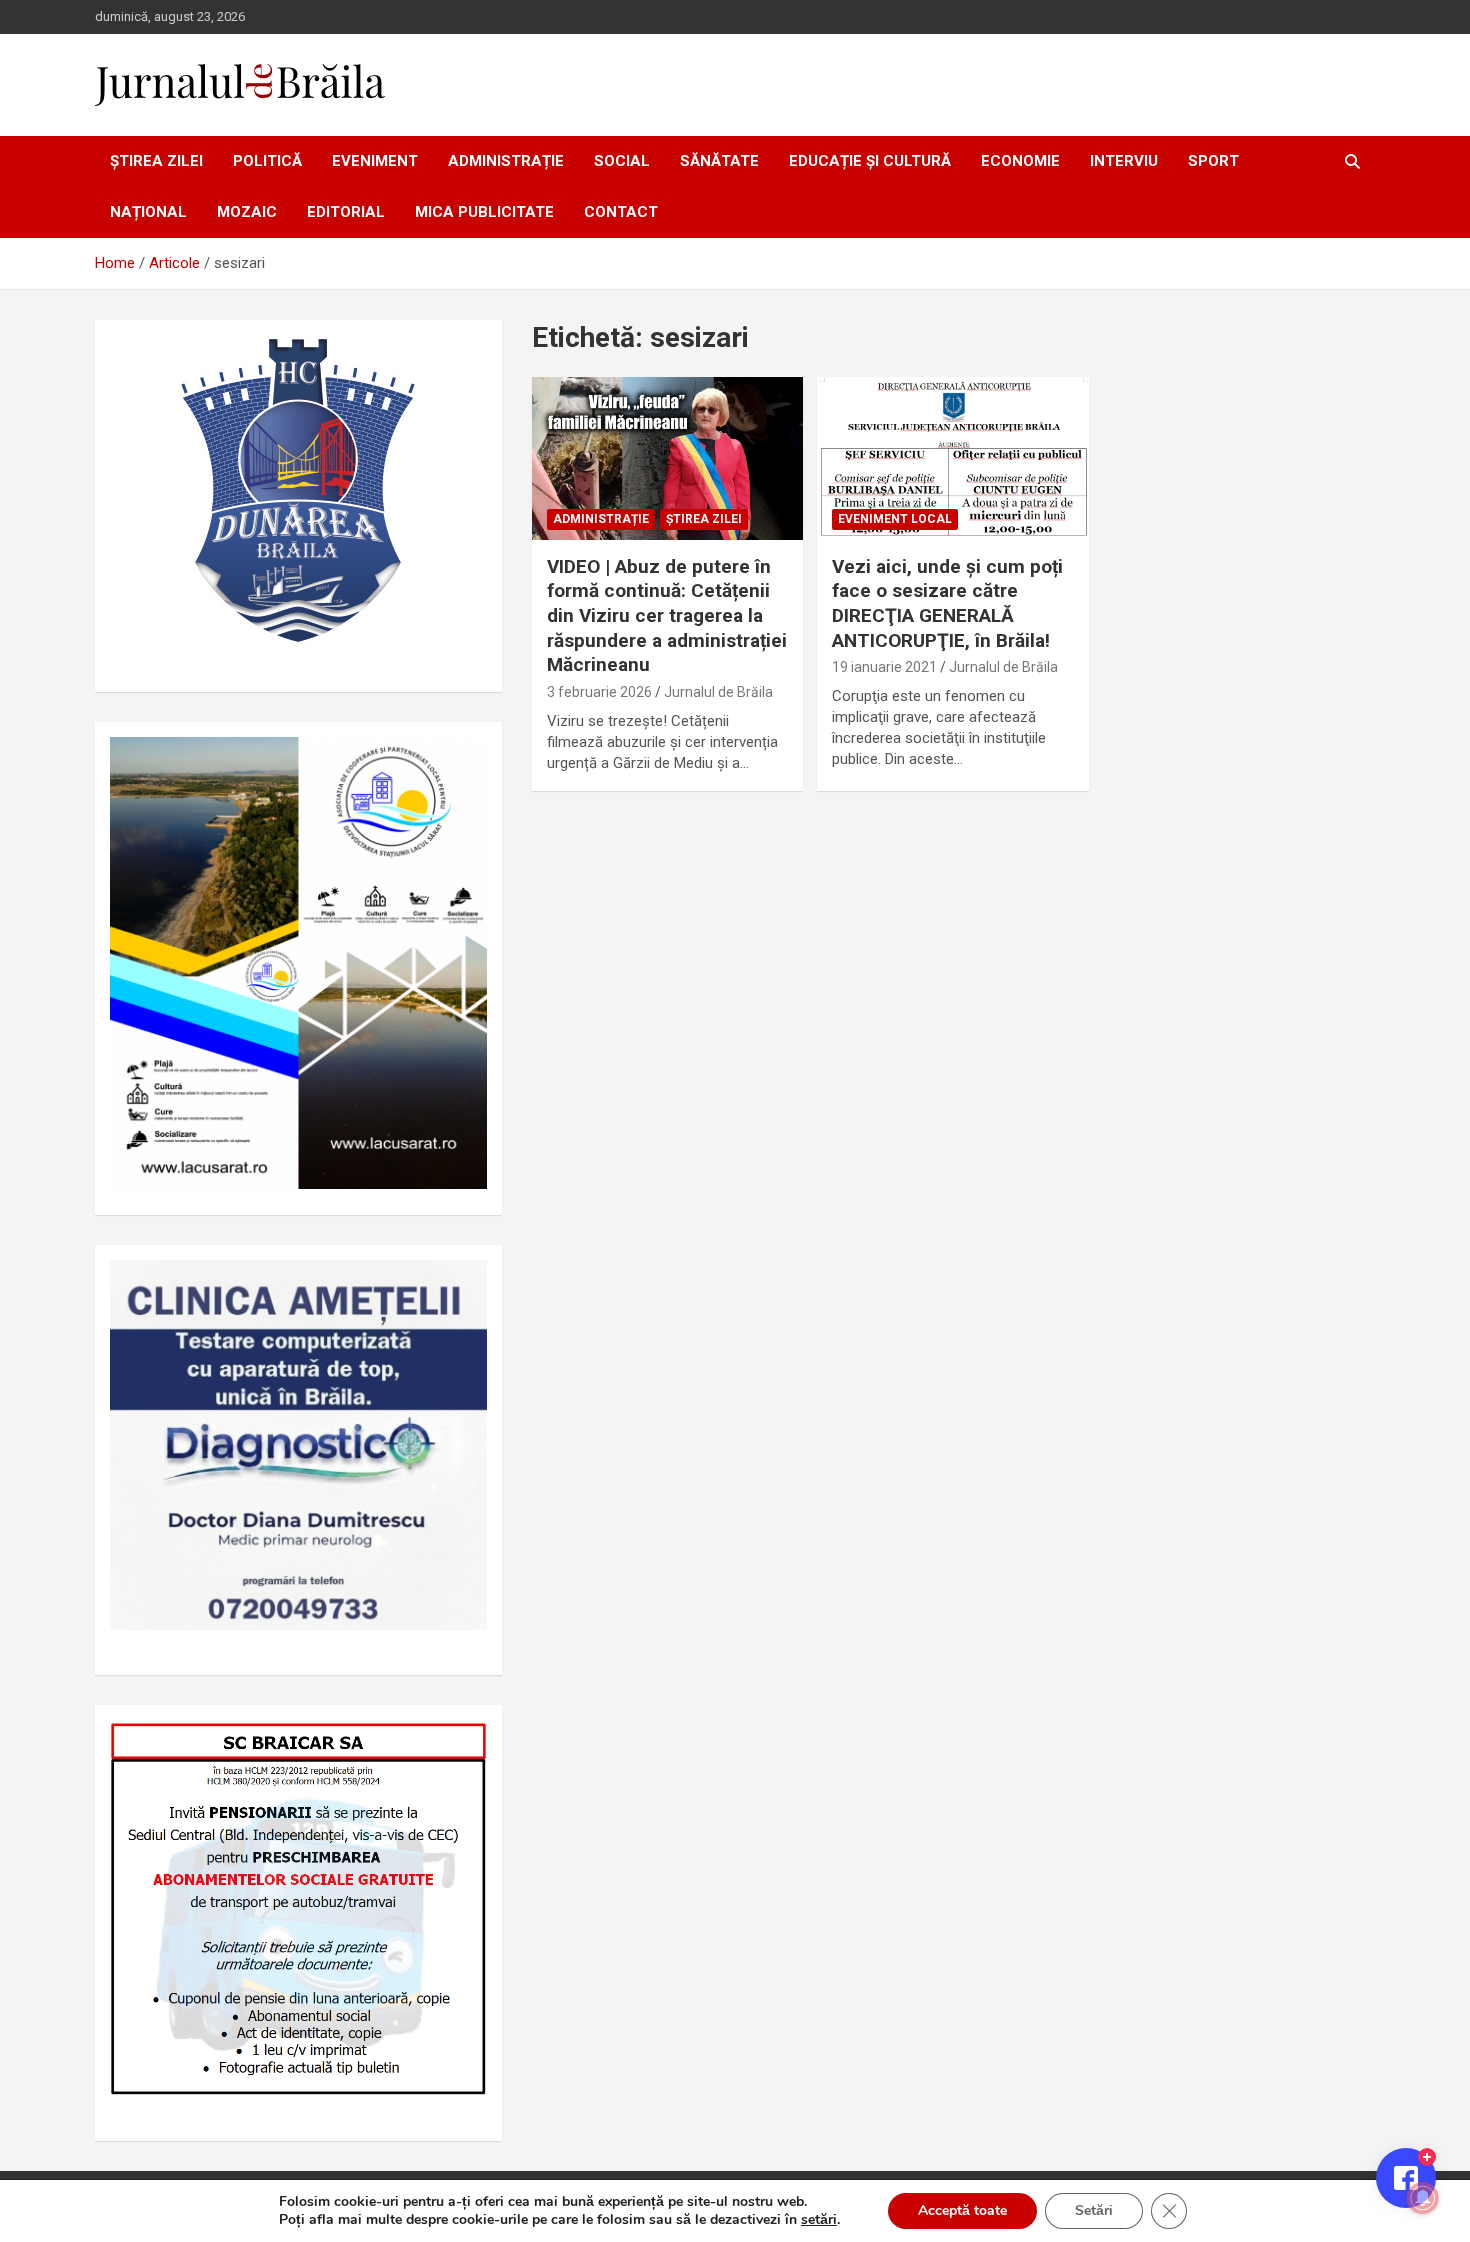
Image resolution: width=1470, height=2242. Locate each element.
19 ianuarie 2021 (884, 667)
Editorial (346, 212)
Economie (1020, 161)
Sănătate (719, 161)
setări (819, 2220)
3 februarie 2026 (599, 692)
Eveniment (375, 161)
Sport (1213, 161)
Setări (1094, 2210)
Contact (621, 212)
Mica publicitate (484, 212)
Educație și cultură (870, 161)
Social (622, 161)
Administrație (506, 161)
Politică (267, 161)
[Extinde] (461, 1286)
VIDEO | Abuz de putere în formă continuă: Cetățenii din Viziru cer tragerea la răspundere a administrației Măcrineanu (667, 616)
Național (148, 212)
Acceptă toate (962, 2210)
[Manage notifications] (1423, 2198)
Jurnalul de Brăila (718, 692)
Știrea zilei (156, 161)
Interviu (1124, 161)
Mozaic (247, 212)
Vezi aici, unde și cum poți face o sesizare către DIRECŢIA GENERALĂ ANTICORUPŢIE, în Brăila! (947, 603)
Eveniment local (895, 519)
